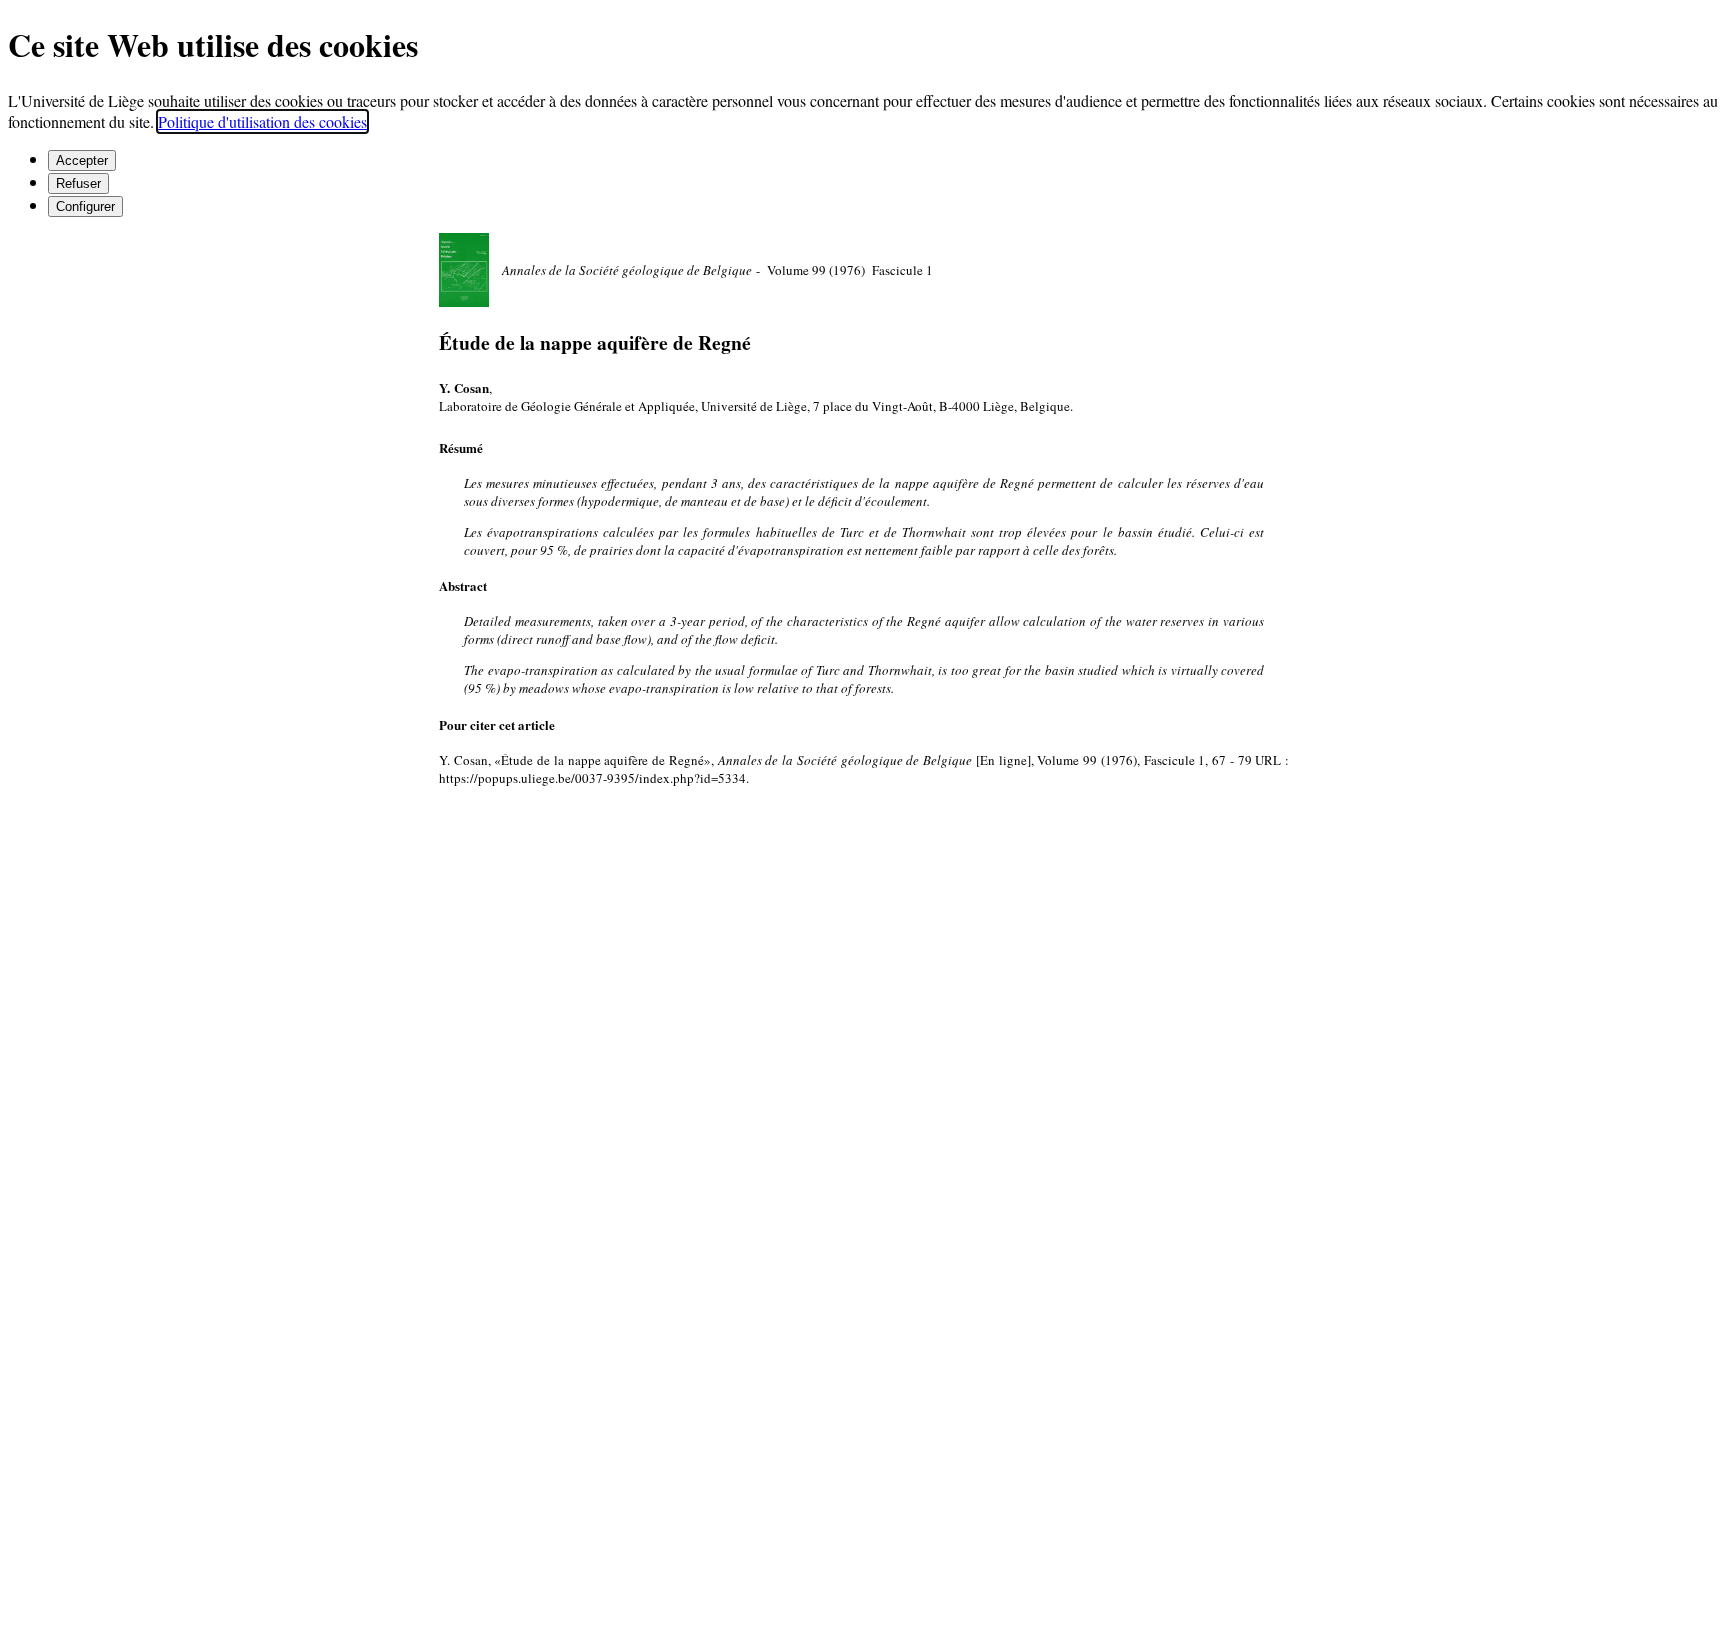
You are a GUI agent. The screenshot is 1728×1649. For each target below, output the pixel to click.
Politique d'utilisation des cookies (262, 121)
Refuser (78, 183)
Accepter (82, 160)
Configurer (85, 206)
